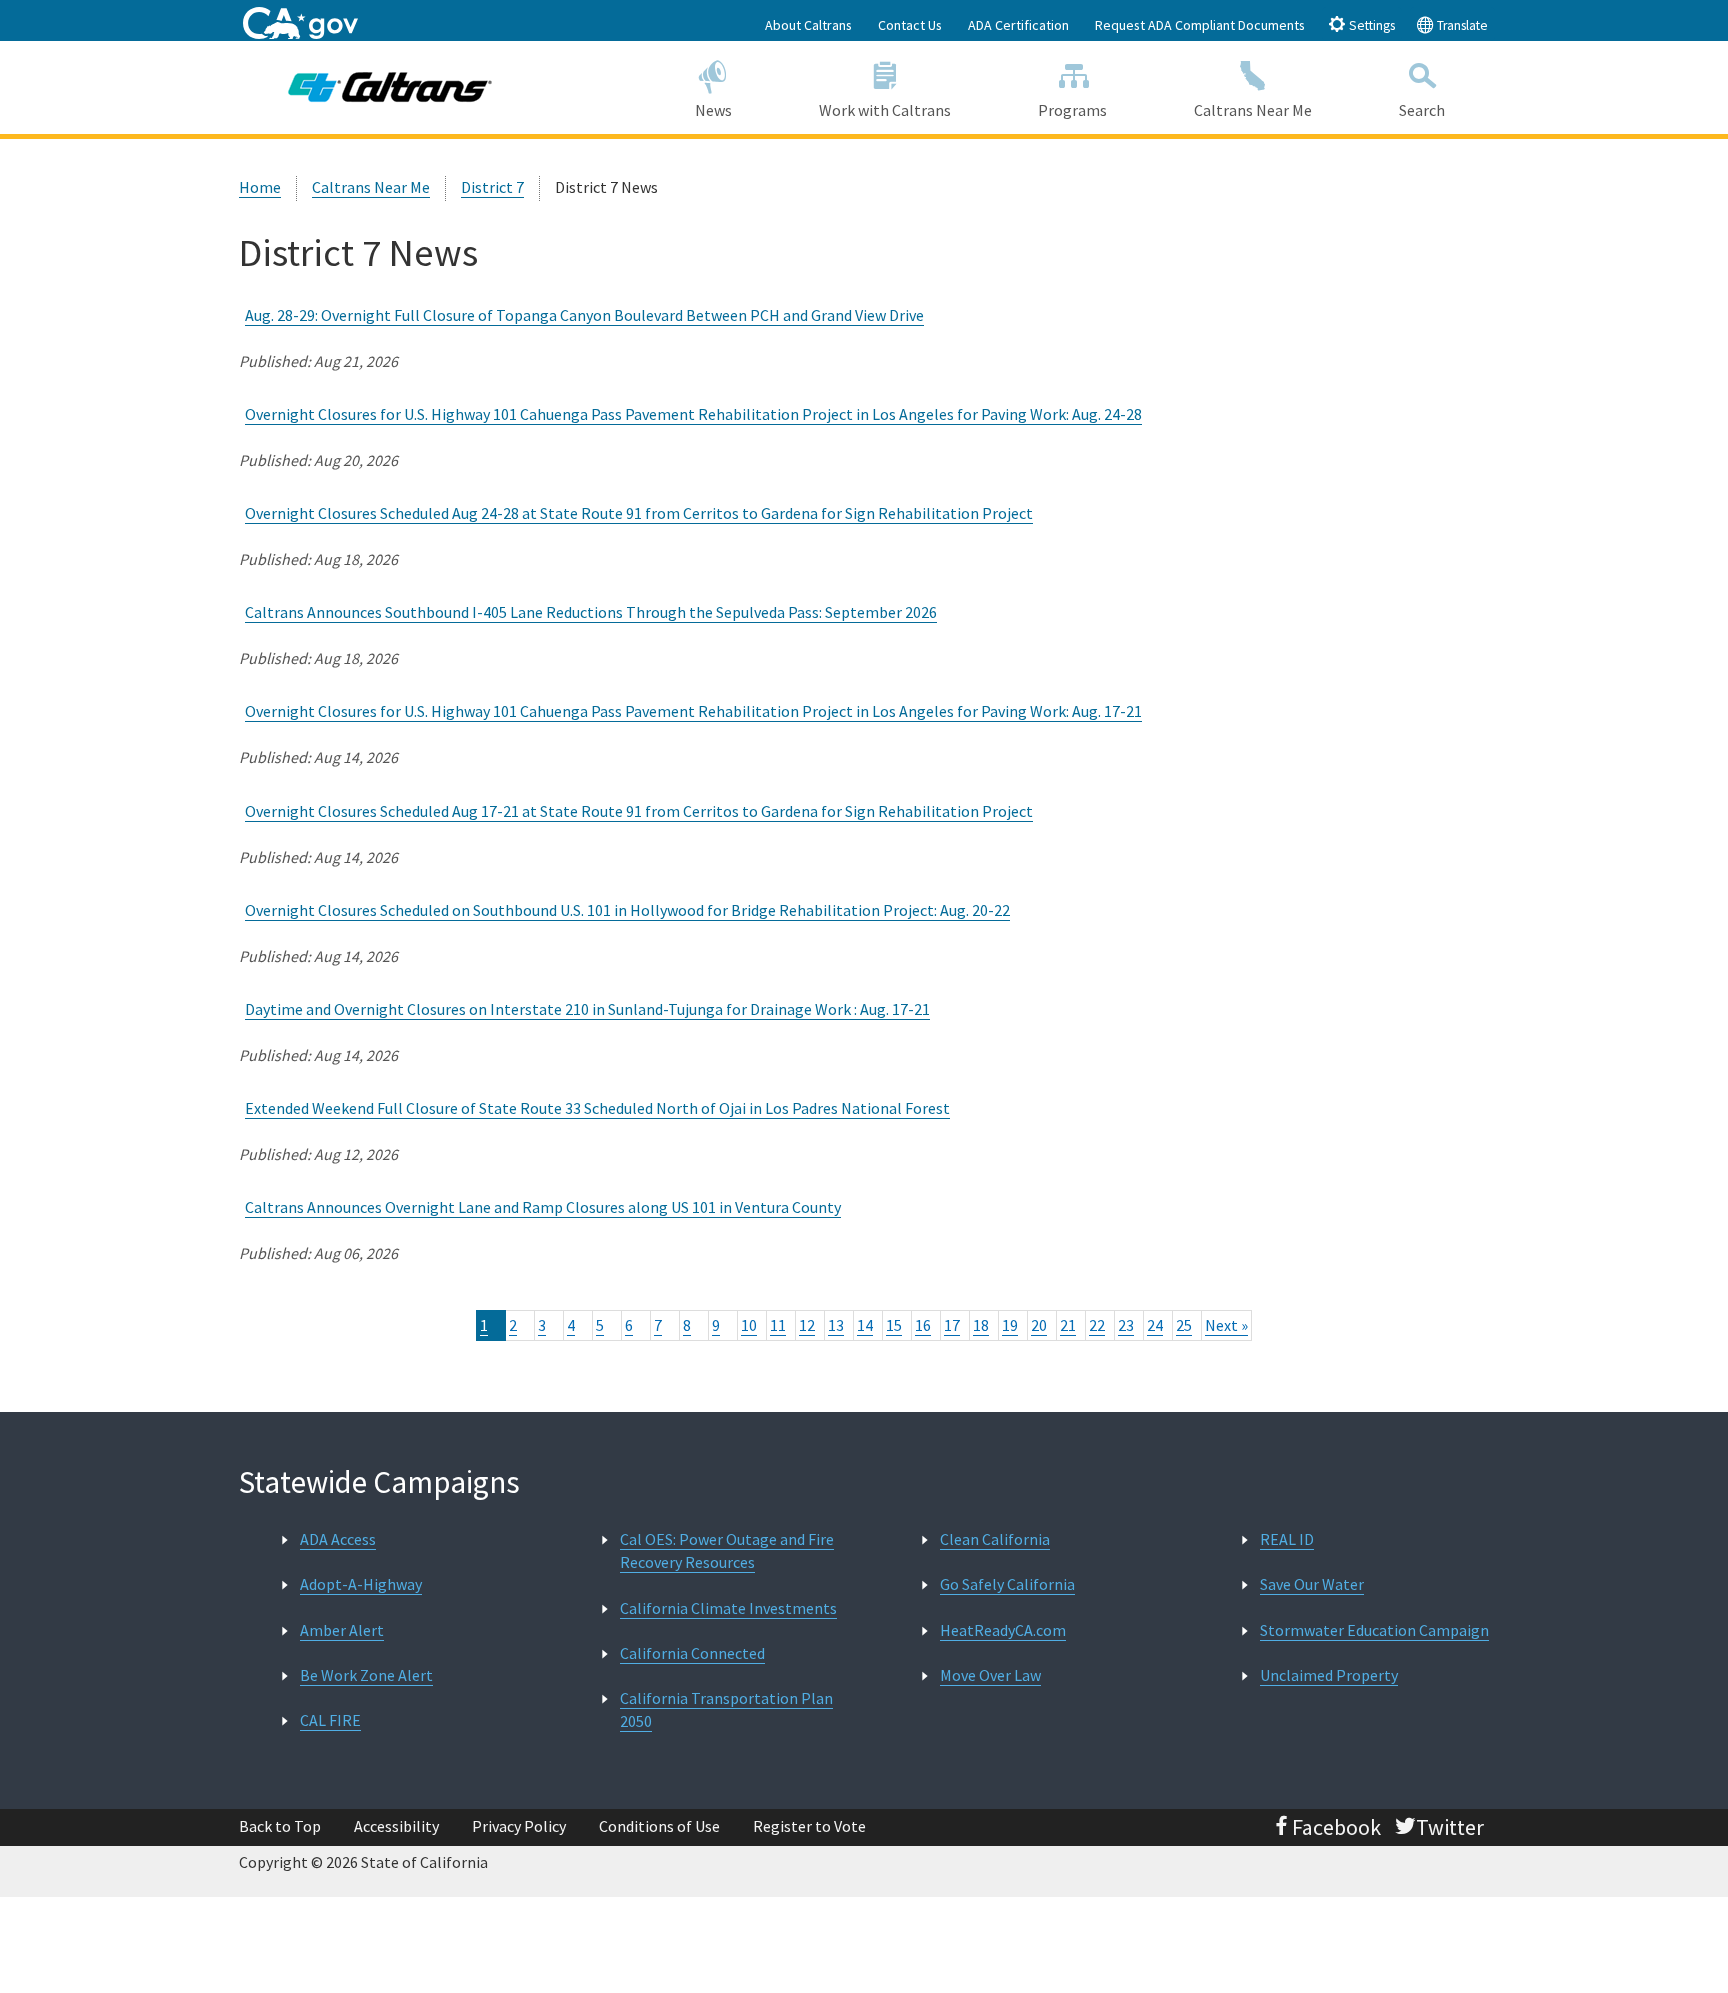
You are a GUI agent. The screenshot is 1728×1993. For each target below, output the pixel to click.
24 (1155, 1325)
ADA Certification (1018, 25)
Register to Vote (809, 1826)
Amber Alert (342, 1630)
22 (1097, 1325)
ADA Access (338, 1539)
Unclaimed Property (1329, 1675)
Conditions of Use (659, 1826)
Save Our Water (1312, 1584)
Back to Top (280, 1826)
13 (836, 1325)
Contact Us (910, 25)
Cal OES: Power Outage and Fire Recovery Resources (727, 1550)
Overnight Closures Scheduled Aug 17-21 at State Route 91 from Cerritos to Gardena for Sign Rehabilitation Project (639, 811)
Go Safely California (1007, 1584)
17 (952, 1325)
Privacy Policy (519, 1826)
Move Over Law (990, 1675)
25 (1184, 1325)
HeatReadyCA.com (1003, 1630)
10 (749, 1325)
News (713, 110)
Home (260, 187)
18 (981, 1325)
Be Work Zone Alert (366, 1675)
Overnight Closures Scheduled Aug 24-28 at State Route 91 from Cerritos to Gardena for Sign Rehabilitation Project (639, 513)
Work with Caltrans (885, 110)
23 (1126, 1325)
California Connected (692, 1653)
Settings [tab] (1370, 25)
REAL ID (1287, 1539)
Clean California (995, 1539)
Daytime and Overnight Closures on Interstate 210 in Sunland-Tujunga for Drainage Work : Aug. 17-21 (587, 1009)
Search (1422, 110)
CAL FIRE (330, 1720)
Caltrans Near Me (1253, 110)
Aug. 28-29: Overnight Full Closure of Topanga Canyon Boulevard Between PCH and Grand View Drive (584, 315)
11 (778, 1325)
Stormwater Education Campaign (1374, 1630)
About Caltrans (808, 25)
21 (1068, 1325)
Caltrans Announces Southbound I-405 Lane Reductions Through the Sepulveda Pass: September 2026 (591, 612)
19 (1010, 1325)
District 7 (492, 187)
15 (894, 1325)
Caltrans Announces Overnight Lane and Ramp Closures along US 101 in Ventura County (543, 1207)
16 (923, 1325)
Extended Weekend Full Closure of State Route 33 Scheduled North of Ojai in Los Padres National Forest (597, 1108)
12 (807, 1325)
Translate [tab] (1461, 25)
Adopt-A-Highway (361, 1584)
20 (1039, 1325)
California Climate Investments (728, 1608)
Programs (1072, 110)
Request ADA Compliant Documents (1200, 25)
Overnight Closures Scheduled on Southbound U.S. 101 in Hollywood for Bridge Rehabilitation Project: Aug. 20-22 (627, 910)
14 (865, 1325)
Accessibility (396, 1826)
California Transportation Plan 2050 (726, 1709)
